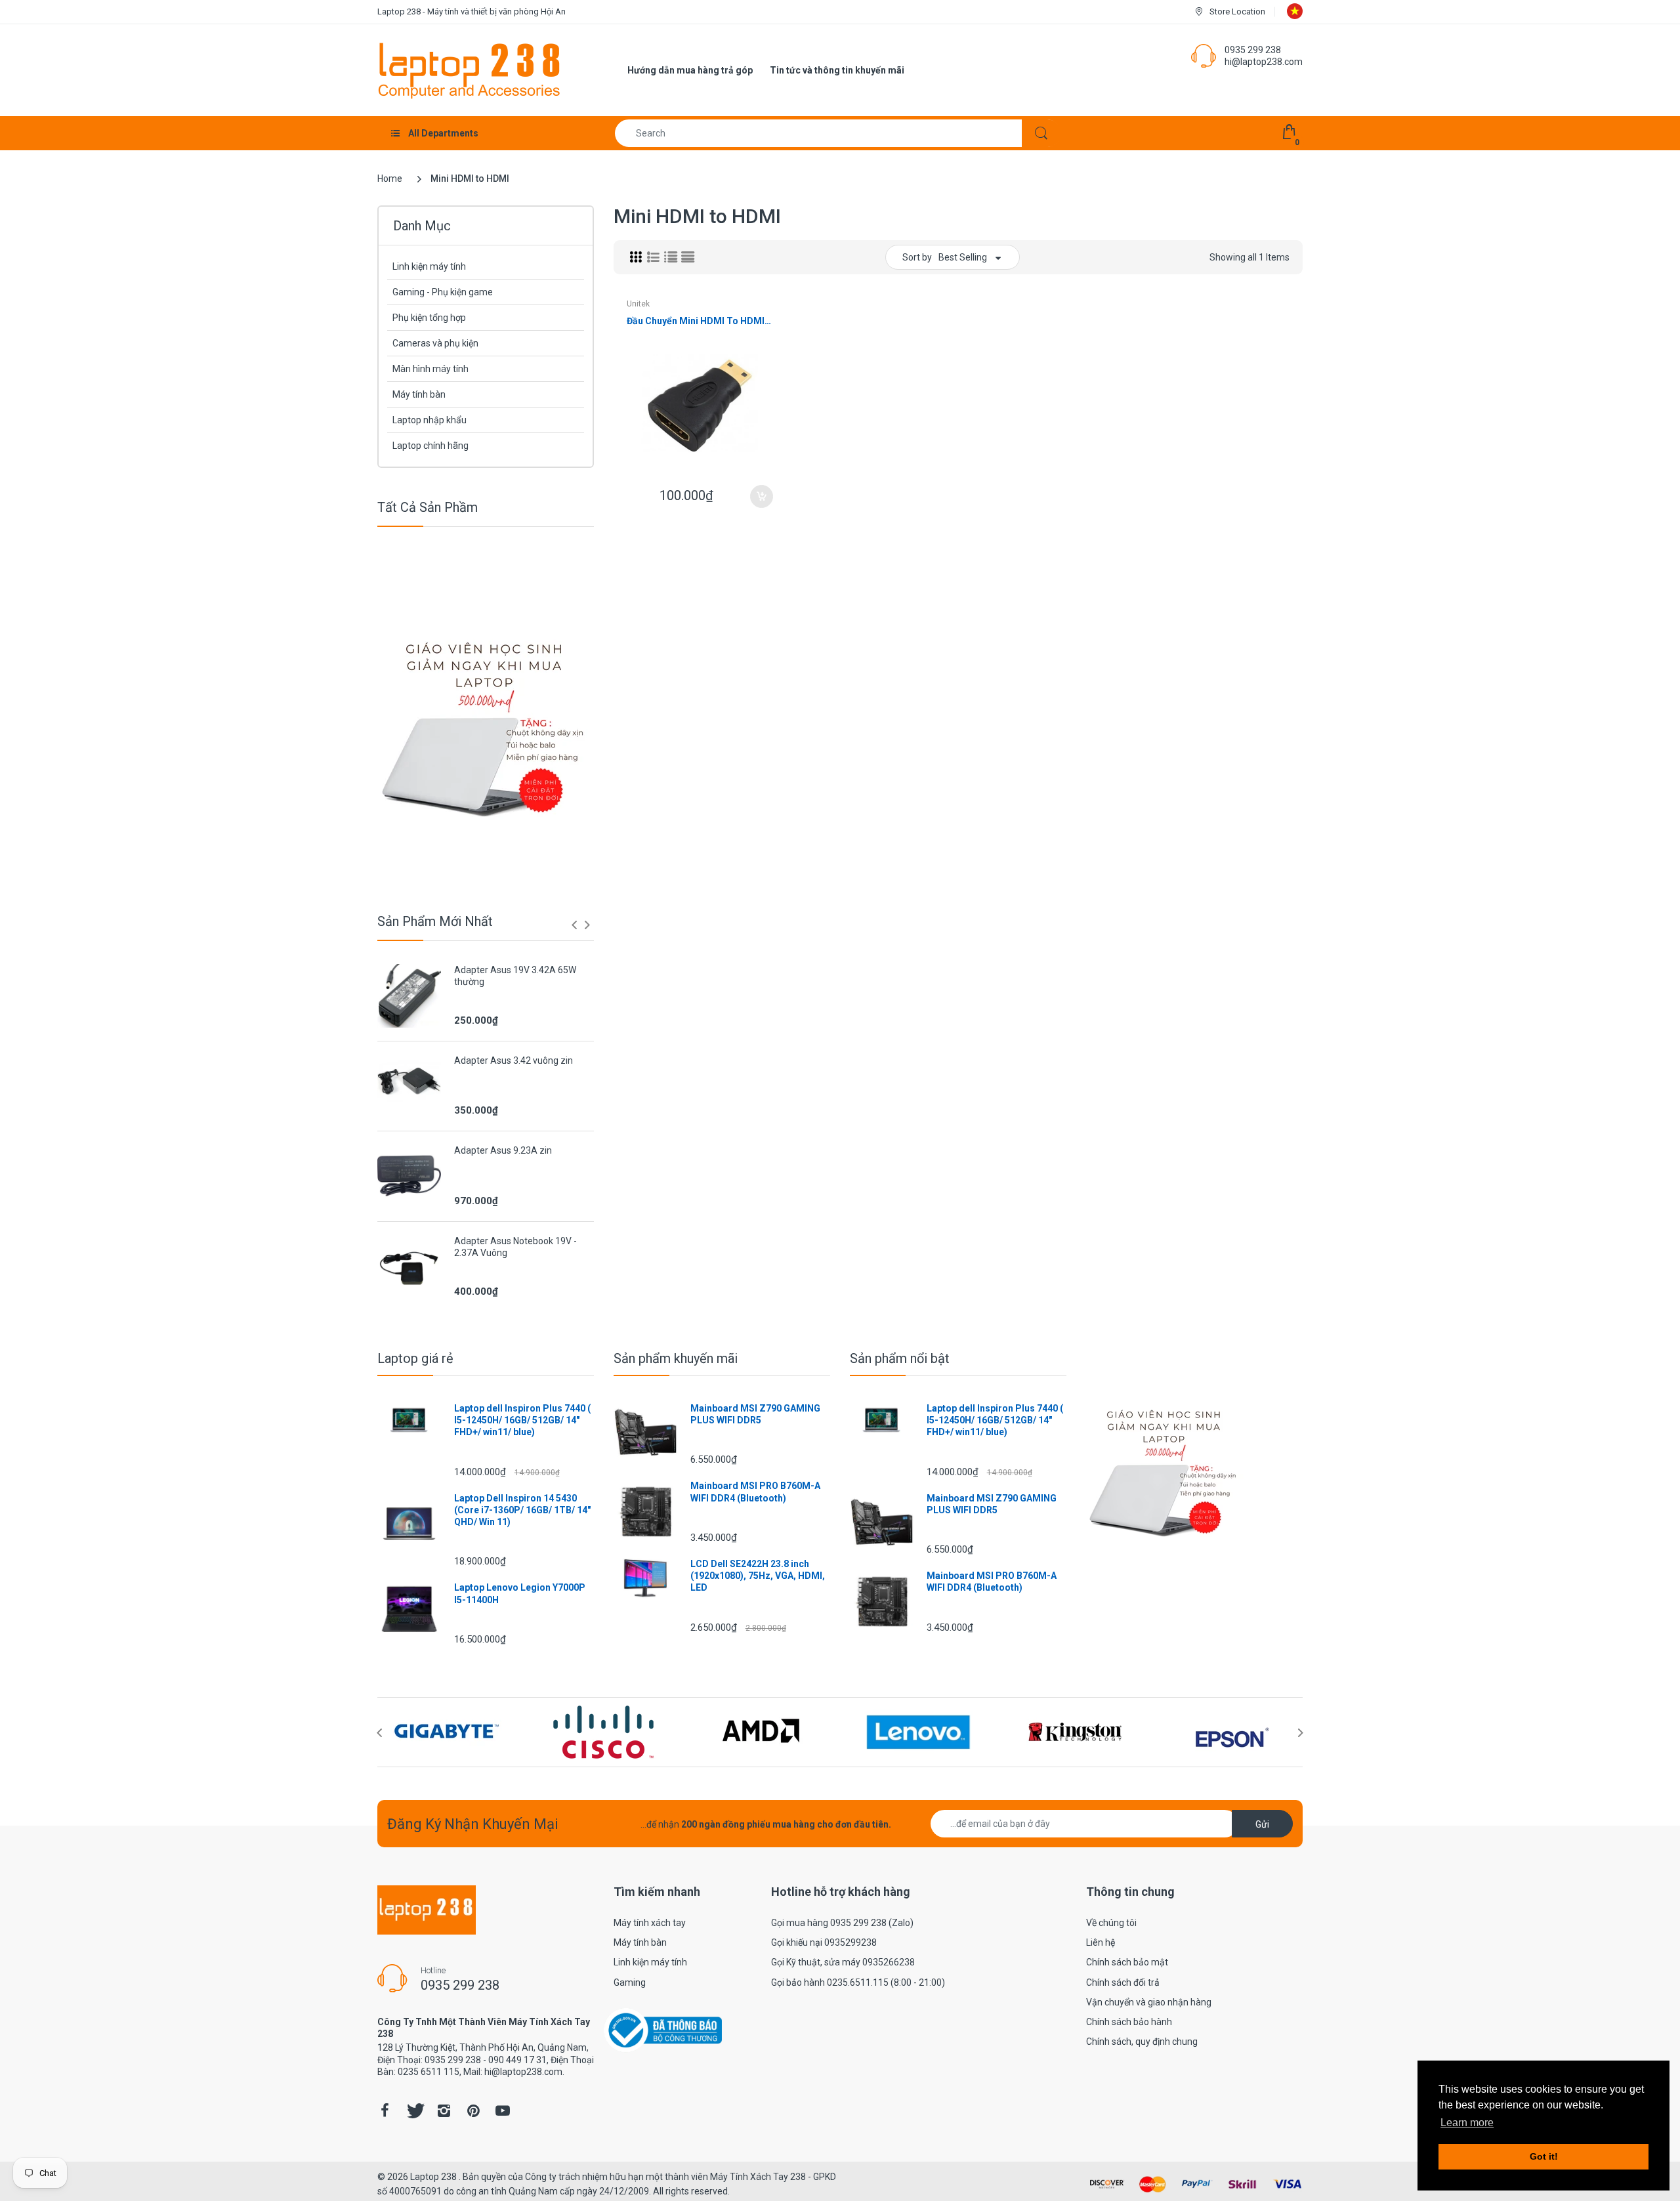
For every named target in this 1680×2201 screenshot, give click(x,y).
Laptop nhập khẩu (430, 420)
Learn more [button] (1467, 2123)
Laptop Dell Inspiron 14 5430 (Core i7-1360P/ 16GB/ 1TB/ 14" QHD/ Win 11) (522, 1510)
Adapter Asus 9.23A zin (503, 1150)
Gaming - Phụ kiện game (443, 292)
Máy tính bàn (419, 394)
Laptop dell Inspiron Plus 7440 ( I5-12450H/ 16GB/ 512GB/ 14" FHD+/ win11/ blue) (522, 1420)
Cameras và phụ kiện (435, 343)
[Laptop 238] (469, 70)
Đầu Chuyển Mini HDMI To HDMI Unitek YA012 (700, 321)
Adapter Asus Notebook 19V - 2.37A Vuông (515, 1247)
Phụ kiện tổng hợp (429, 318)
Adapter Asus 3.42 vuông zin (514, 1060)
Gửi (1262, 1824)
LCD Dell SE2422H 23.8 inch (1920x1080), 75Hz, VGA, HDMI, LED (758, 1576)
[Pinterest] (473, 2110)
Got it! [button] (1544, 2156)
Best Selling (963, 257)
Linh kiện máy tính (429, 266)
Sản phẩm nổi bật (900, 1358)
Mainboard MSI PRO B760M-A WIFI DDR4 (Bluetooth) (755, 1492)
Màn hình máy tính (430, 369)
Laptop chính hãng (430, 446)
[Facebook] (385, 2110)
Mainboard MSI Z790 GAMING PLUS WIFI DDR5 (755, 1414)
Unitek (638, 304)
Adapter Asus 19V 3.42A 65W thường (515, 976)
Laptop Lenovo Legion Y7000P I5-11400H (520, 1593)
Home (390, 178)
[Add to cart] (762, 496)
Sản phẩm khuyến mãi (676, 1358)
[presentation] (574, 925)
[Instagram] (444, 2110)
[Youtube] (503, 2110)
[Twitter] (414, 2110)
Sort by (917, 257)
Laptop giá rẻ (415, 1358)
